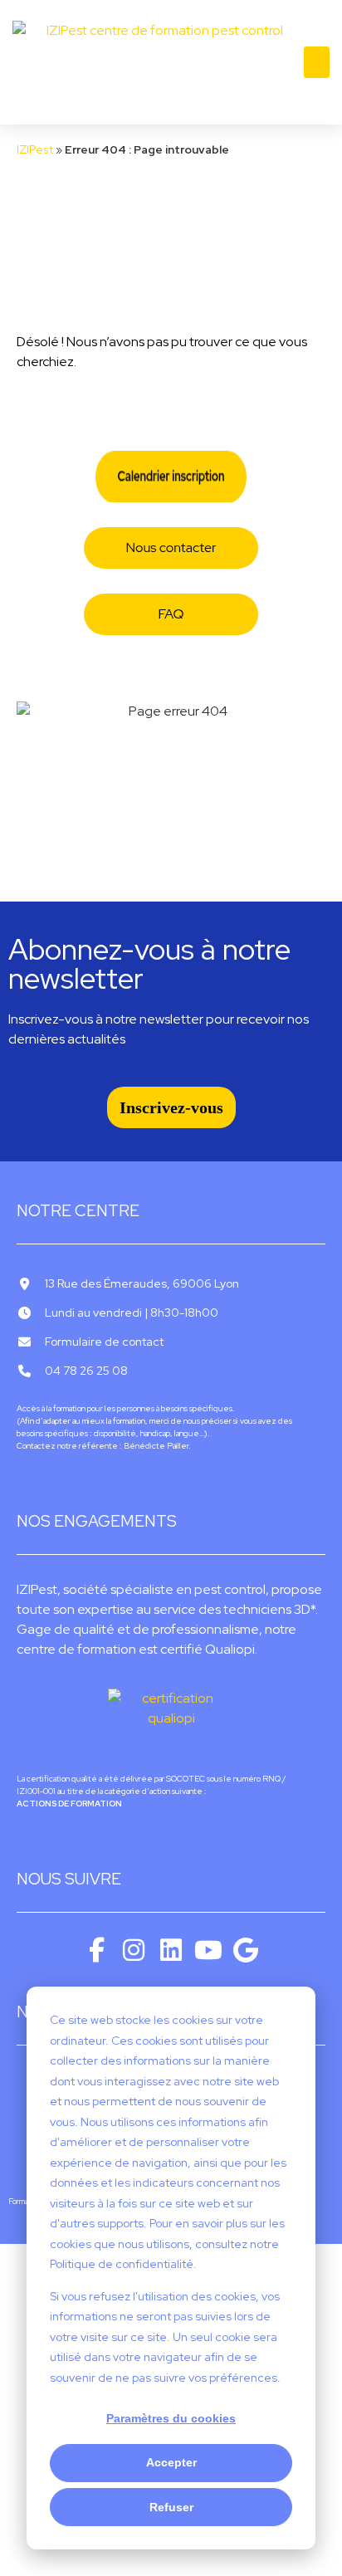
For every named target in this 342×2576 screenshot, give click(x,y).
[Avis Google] (246, 1950)
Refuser (171, 2507)
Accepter (171, 2462)
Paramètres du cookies (171, 2418)
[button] (317, 62)
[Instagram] (134, 1950)
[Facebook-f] (96, 1950)
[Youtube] (208, 1950)
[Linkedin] (171, 1950)
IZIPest (35, 149)
